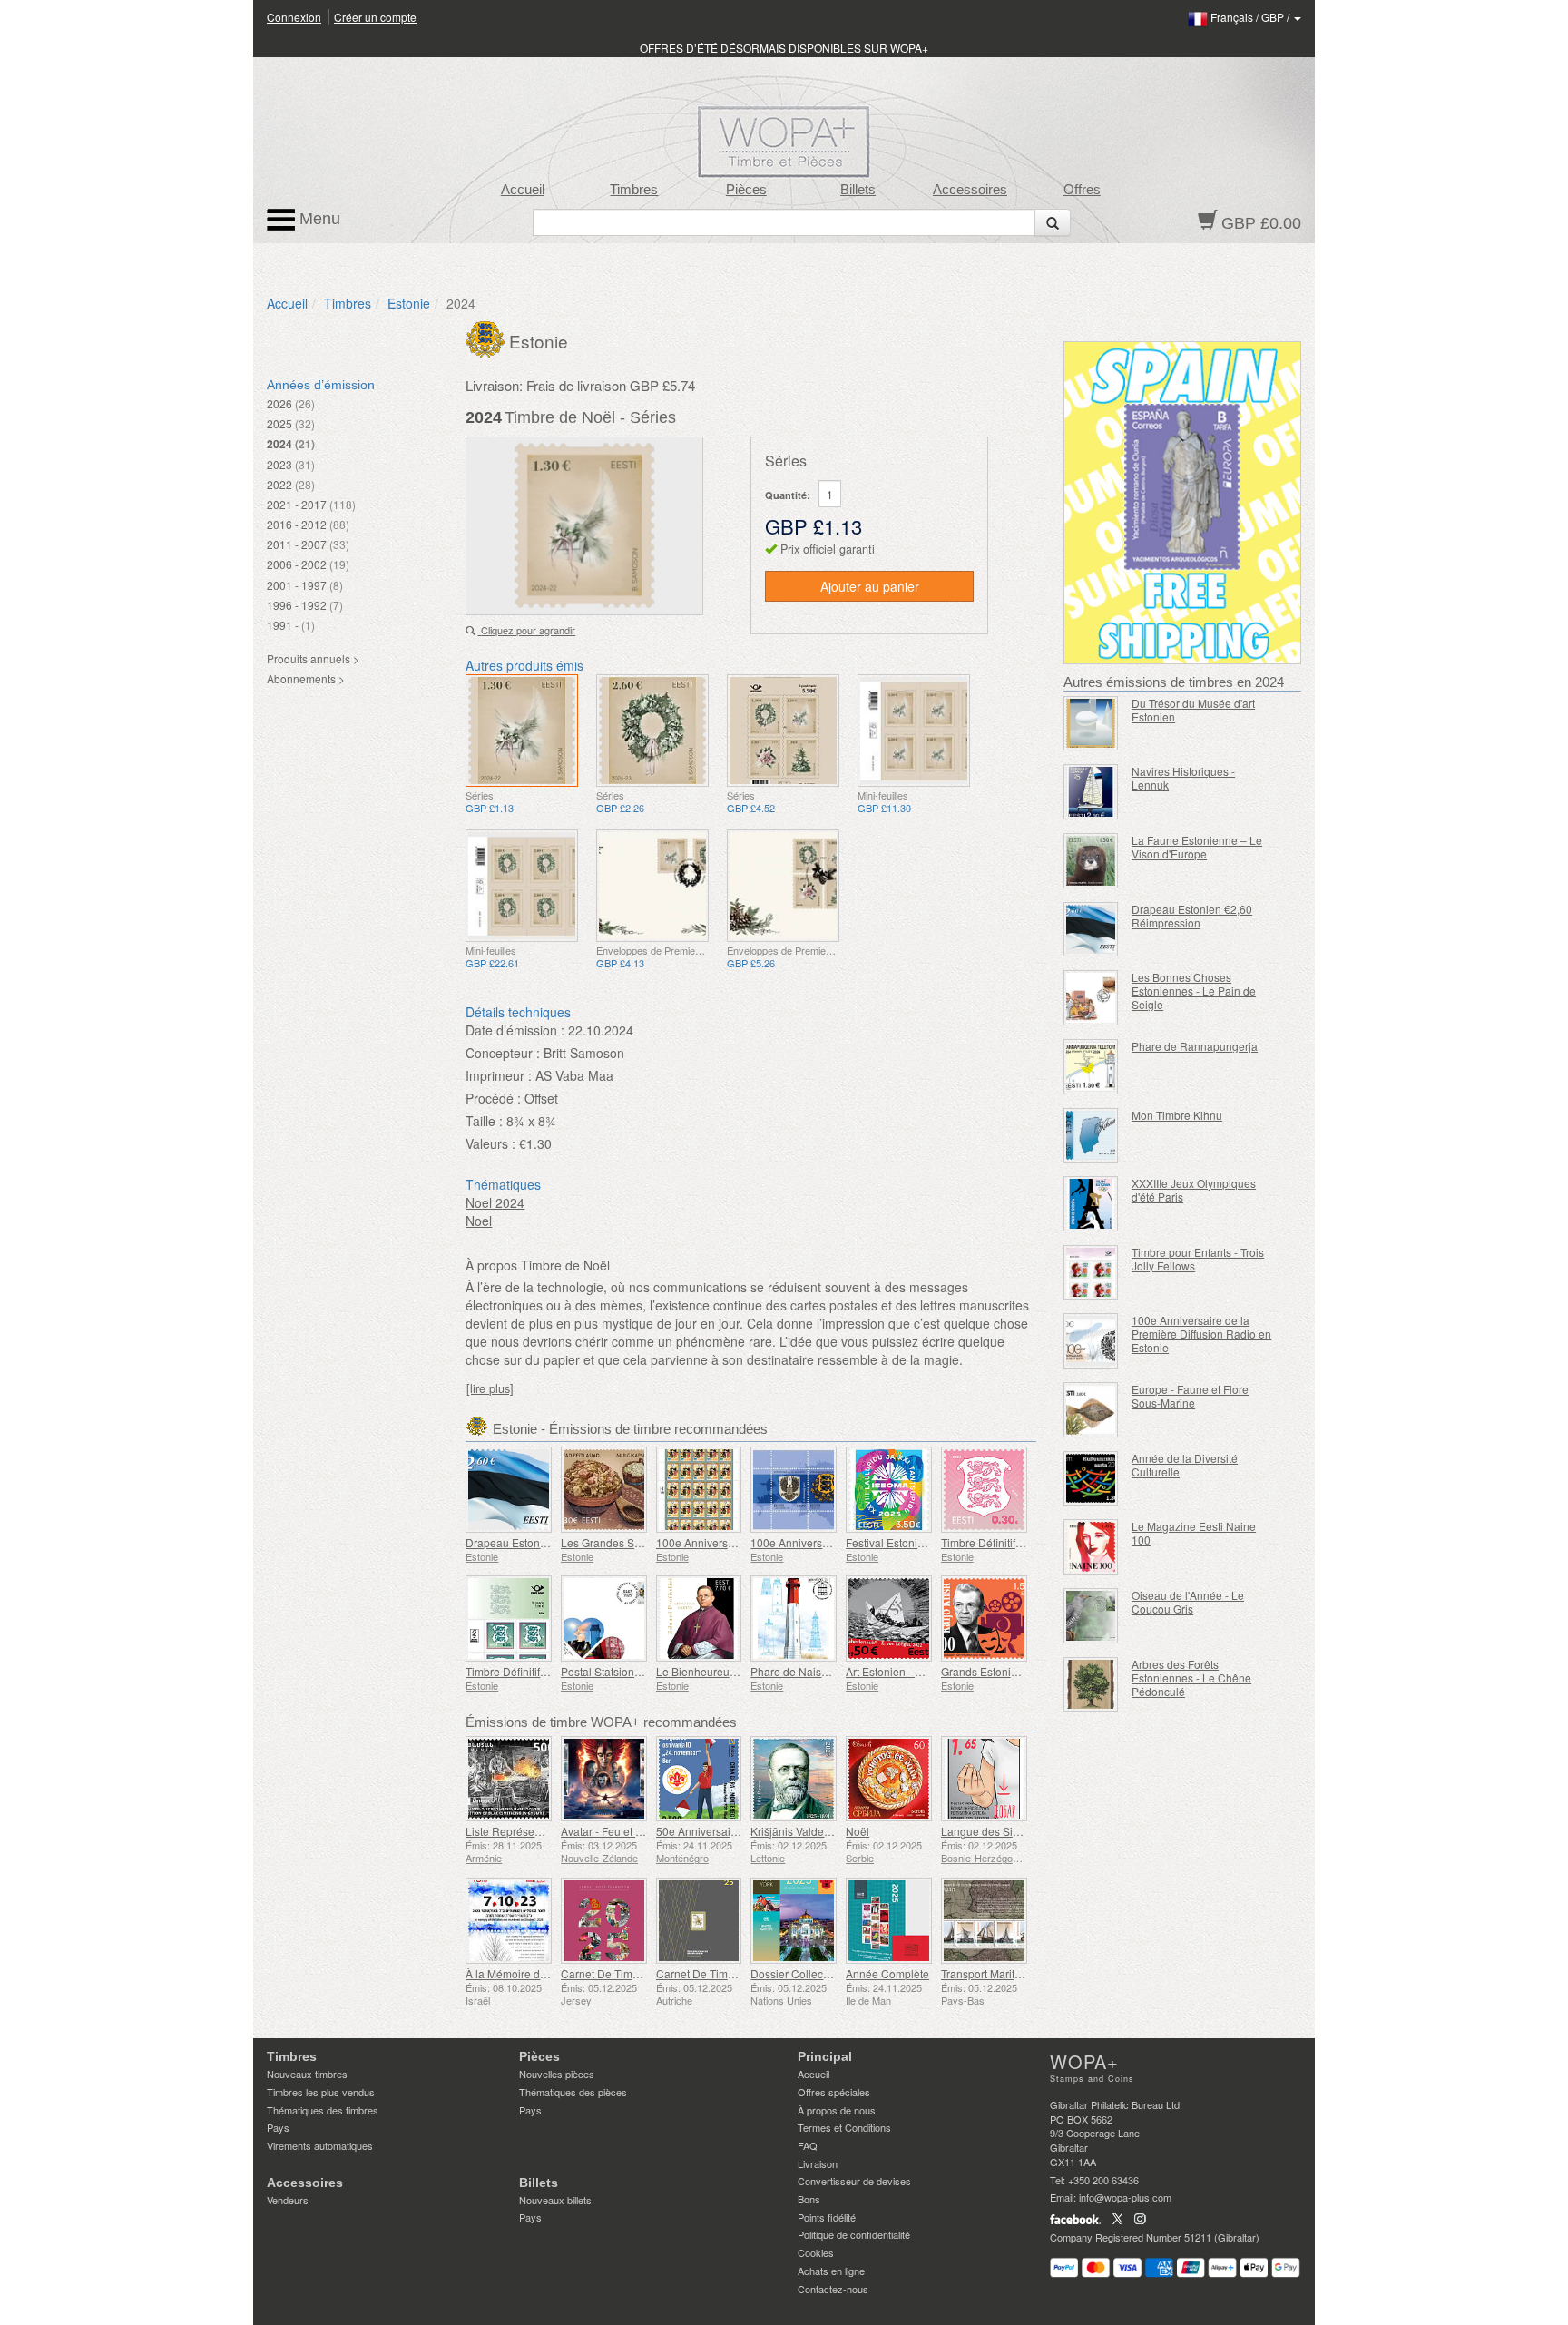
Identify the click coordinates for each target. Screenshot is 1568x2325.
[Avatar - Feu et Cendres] (604, 1779)
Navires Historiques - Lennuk (1183, 778)
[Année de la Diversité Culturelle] (1091, 1479)
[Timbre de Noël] (522, 731)
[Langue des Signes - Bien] (984, 1779)
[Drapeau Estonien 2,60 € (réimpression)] (509, 1490)
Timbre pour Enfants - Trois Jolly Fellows (1198, 1259)
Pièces (746, 190)
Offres (1082, 190)
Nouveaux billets (555, 2200)
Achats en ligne (831, 2271)
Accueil (523, 190)
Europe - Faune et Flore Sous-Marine (1190, 1396)
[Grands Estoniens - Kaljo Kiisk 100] (984, 1619)
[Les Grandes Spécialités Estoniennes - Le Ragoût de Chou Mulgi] (604, 1490)
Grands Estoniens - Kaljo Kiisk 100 (1026, 1671)
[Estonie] (487, 338)
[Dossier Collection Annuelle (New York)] (794, 1921)
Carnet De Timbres (608, 1973)
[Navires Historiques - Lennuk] (1091, 792)
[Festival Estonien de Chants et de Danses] (889, 1490)
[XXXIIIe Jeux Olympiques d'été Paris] (1091, 1204)
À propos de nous (837, 2110)
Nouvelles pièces (557, 2074)
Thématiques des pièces (573, 2092)
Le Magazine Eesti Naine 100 (1194, 1533)
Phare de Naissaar (797, 1671)
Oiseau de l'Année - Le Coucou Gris (1188, 1602)
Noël (857, 1831)
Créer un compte (375, 17)
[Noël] (889, 1779)
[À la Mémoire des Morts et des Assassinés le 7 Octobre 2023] (509, 1921)
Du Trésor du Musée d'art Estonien (1193, 710)
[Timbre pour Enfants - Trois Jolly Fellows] (1091, 1273)
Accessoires (970, 190)
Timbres (634, 190)
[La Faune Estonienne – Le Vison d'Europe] (1091, 861)
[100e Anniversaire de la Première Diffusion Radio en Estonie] (1091, 1341)
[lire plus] (490, 1388)
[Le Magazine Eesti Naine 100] (1091, 1547)
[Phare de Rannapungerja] (1091, 1067)
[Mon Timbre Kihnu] (1091, 1136)
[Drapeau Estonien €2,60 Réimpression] (1091, 930)
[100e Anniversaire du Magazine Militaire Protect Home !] (699, 1490)
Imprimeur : (499, 1075)
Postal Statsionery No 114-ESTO (641, 1671)
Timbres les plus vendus (321, 2092)
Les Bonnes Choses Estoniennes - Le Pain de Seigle (1194, 991)
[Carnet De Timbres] (604, 1921)
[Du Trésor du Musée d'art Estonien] (1091, 724)
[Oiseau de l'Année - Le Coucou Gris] (1091, 1616)
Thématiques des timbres (323, 2110)
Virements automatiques (320, 2145)
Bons (809, 2199)
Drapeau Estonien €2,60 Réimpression (1192, 916)
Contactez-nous (833, 2289)
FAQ (808, 2145)
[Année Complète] (889, 1921)
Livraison (818, 2163)
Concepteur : (503, 1053)
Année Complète (887, 1973)
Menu (318, 219)
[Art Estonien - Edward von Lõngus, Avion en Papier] (889, 1619)
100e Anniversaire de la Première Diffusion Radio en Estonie (1201, 1334)
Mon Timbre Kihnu (1177, 1115)
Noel (479, 1221)
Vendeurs (288, 2200)
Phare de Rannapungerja (1195, 1046)
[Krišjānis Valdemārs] (794, 1779)
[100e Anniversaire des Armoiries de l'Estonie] (794, 1490)
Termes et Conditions (844, 2127)
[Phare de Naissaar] (794, 1619)
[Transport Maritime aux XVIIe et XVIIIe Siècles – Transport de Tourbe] (984, 1921)
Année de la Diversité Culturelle (1185, 1465)
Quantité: (788, 495)
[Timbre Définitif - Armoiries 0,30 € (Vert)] (509, 1619)
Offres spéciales (834, 2092)
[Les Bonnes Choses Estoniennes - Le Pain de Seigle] (1091, 998)
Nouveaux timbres (307, 2074)
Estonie (409, 303)
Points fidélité (827, 2217)
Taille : (484, 1121)
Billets (858, 190)
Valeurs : (490, 1143)
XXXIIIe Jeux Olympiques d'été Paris (1194, 1190)
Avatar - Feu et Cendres (619, 1831)
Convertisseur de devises (854, 2181)
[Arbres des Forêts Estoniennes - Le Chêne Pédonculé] (1091, 1685)
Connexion (294, 17)
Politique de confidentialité (854, 2234)
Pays (278, 2127)
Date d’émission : (515, 1030)
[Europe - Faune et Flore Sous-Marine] (1091, 1410)
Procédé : (493, 1098)
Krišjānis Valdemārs (799, 1831)
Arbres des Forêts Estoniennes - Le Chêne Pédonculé (1191, 1678)
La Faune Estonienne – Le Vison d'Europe (1197, 847)
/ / (1251, 17)
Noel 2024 (495, 1202)
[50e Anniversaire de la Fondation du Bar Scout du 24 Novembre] (699, 1779)
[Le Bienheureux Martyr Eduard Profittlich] (699, 1619)
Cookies (816, 2252)
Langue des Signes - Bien (1005, 1831)
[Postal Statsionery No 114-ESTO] (604, 1619)
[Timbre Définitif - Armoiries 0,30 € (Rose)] (984, 1490)
